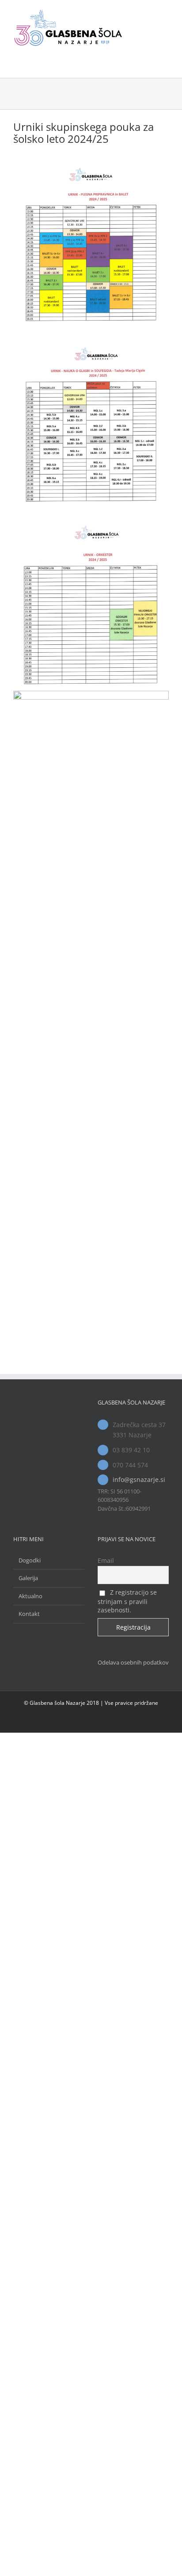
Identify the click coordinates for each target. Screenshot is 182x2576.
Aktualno (30, 1596)
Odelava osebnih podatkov (133, 1662)
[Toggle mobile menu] (165, 13)
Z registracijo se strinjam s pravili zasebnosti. (127, 1601)
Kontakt (29, 1614)
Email (106, 1560)
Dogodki (30, 1560)
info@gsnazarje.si (139, 1479)
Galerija (28, 1578)
